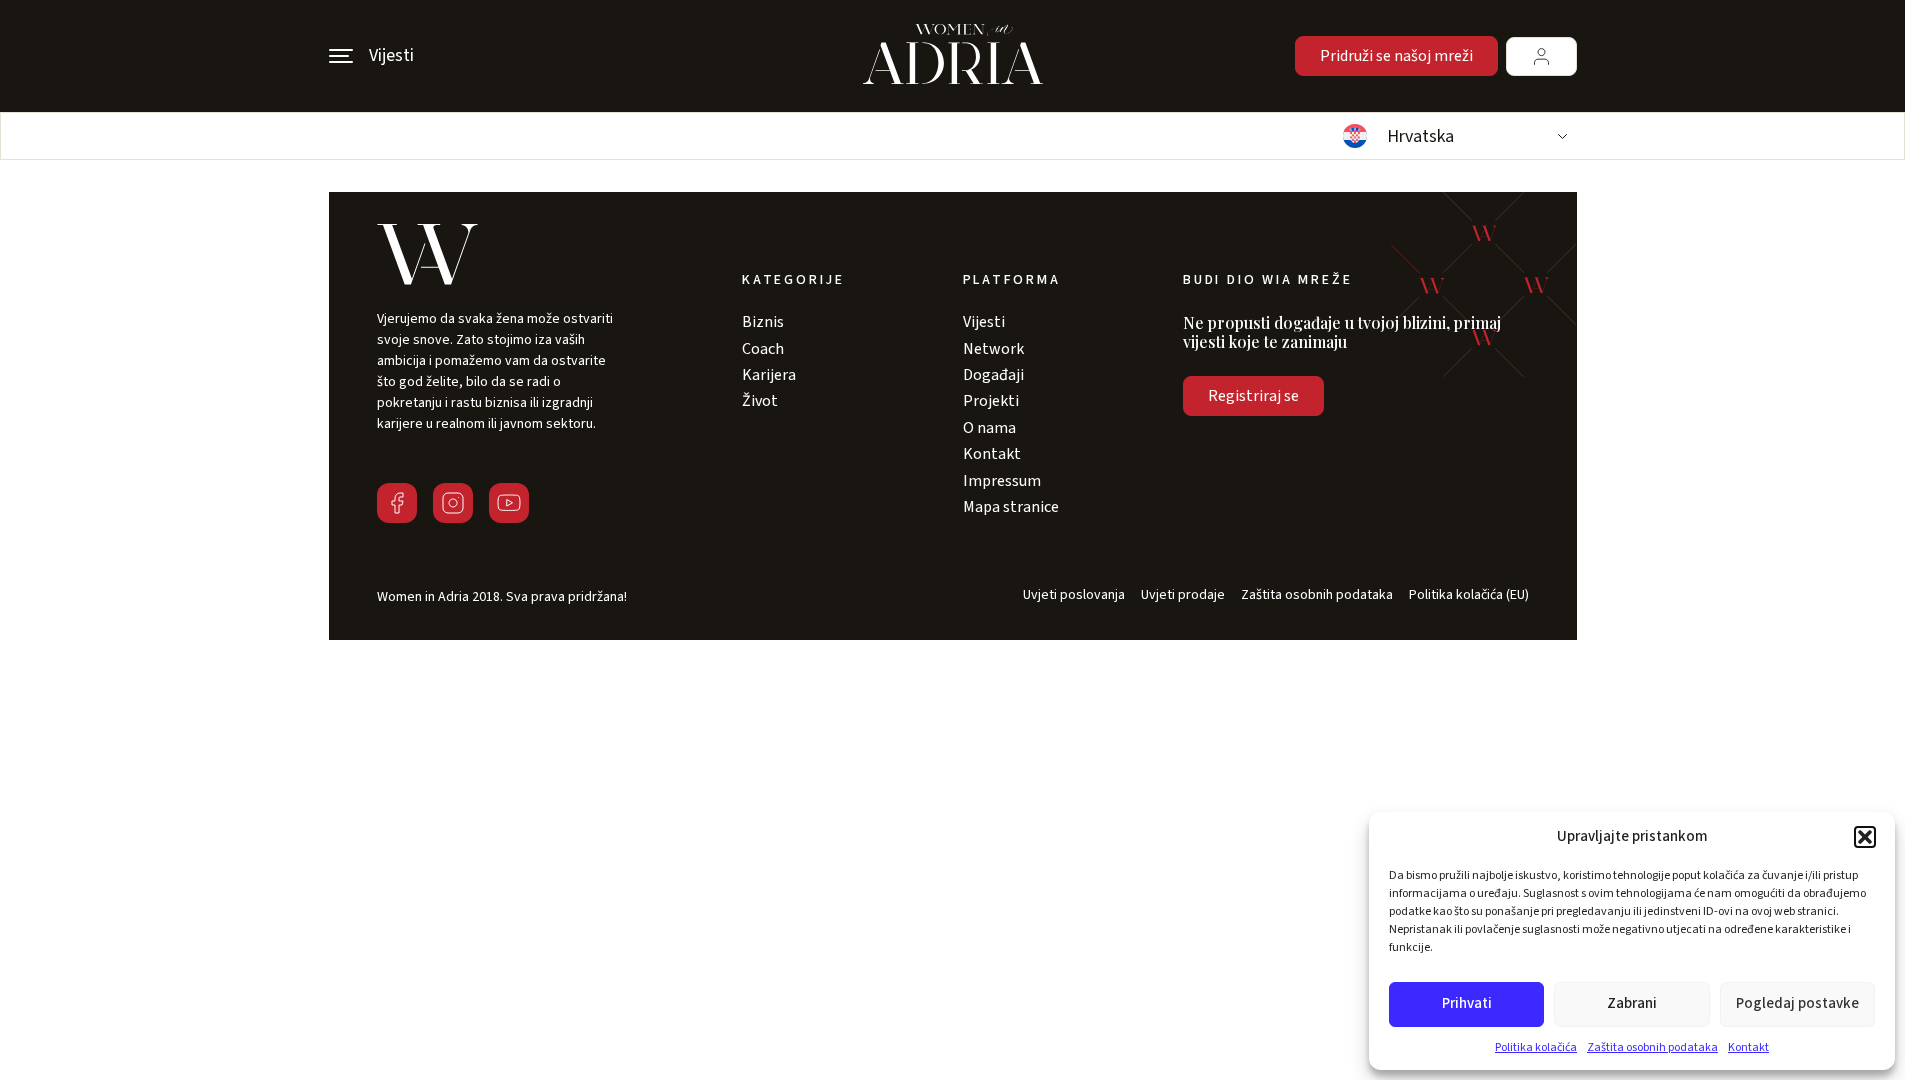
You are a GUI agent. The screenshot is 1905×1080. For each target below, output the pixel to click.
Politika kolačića (1536, 1047)
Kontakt (1748, 1047)
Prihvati (1467, 1003)
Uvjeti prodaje (1183, 595)
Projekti (991, 401)
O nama (989, 428)
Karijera (769, 375)
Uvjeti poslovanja (1074, 595)
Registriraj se (1253, 396)
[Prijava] (1541, 56)
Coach (763, 349)
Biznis (763, 322)
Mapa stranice (1011, 507)
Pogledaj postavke (1797, 1003)
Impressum (1002, 481)
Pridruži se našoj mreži (1396, 56)
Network (993, 349)
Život (760, 401)
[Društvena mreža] (397, 503)
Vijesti (984, 322)
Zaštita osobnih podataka (1652, 1047)
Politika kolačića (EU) (1469, 595)
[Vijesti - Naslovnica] (953, 56)
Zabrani (1632, 1003)
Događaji (993, 375)
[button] (1865, 837)
